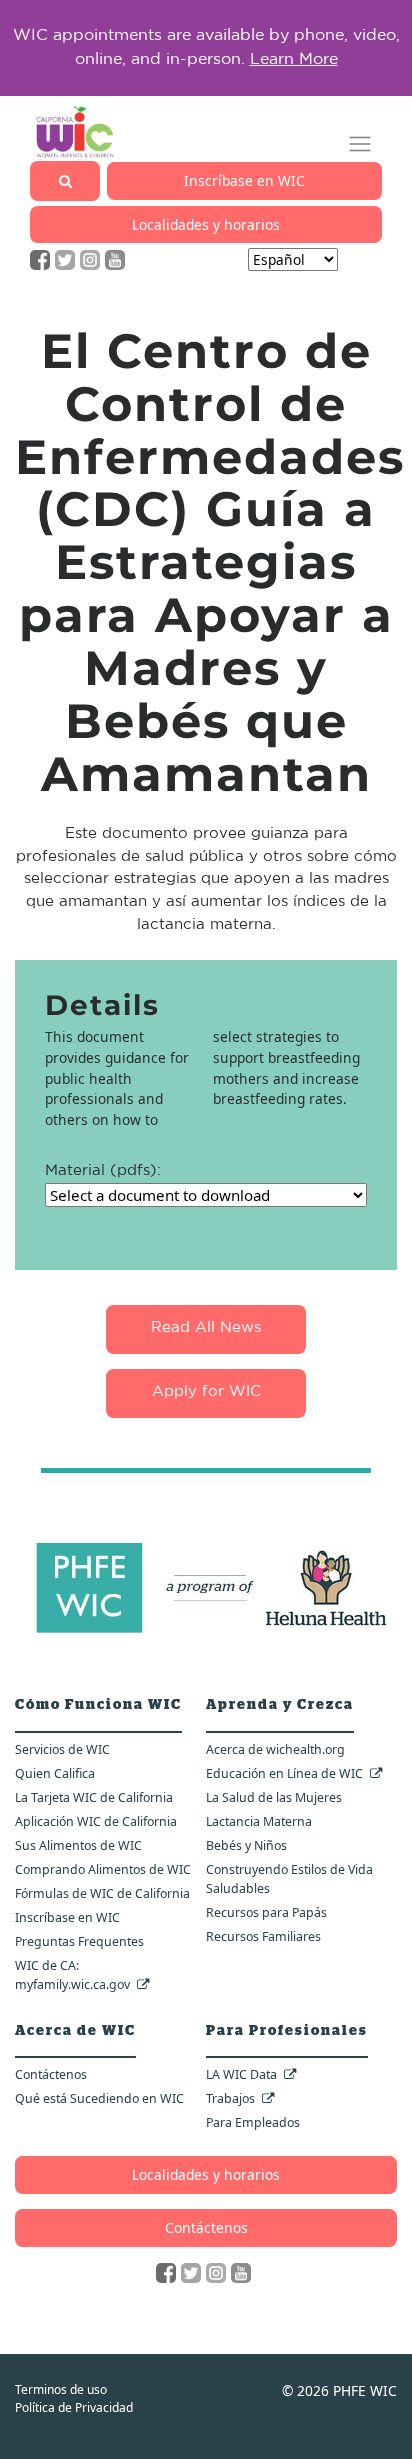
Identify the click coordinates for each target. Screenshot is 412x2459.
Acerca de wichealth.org (275, 1749)
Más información (319, 67)
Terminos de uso (61, 2389)
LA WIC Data (241, 2074)
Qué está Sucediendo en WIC (99, 2098)
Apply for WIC (206, 1392)
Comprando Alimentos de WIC (103, 1869)
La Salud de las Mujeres (274, 1797)
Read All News (206, 1328)
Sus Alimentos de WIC (78, 1845)
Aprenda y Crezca (280, 1705)
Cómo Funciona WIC (98, 1705)
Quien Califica (55, 1773)
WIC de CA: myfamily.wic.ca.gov (72, 1975)
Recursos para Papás (266, 1912)
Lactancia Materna (259, 1821)
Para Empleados (253, 2122)
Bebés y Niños (246, 1845)
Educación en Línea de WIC (284, 1773)
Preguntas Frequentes (79, 1941)
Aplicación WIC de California (96, 1821)
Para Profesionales (287, 2031)
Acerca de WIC (75, 2031)
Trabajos (230, 2098)
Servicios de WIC (62, 1749)
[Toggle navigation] (360, 144)
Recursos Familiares (263, 1936)
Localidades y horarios (206, 224)
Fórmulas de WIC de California (102, 1893)
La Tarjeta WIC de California (94, 1797)
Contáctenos (51, 2074)
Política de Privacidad (74, 2407)
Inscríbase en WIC (244, 180)
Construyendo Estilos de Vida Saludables (289, 1879)
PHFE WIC (365, 2390)
